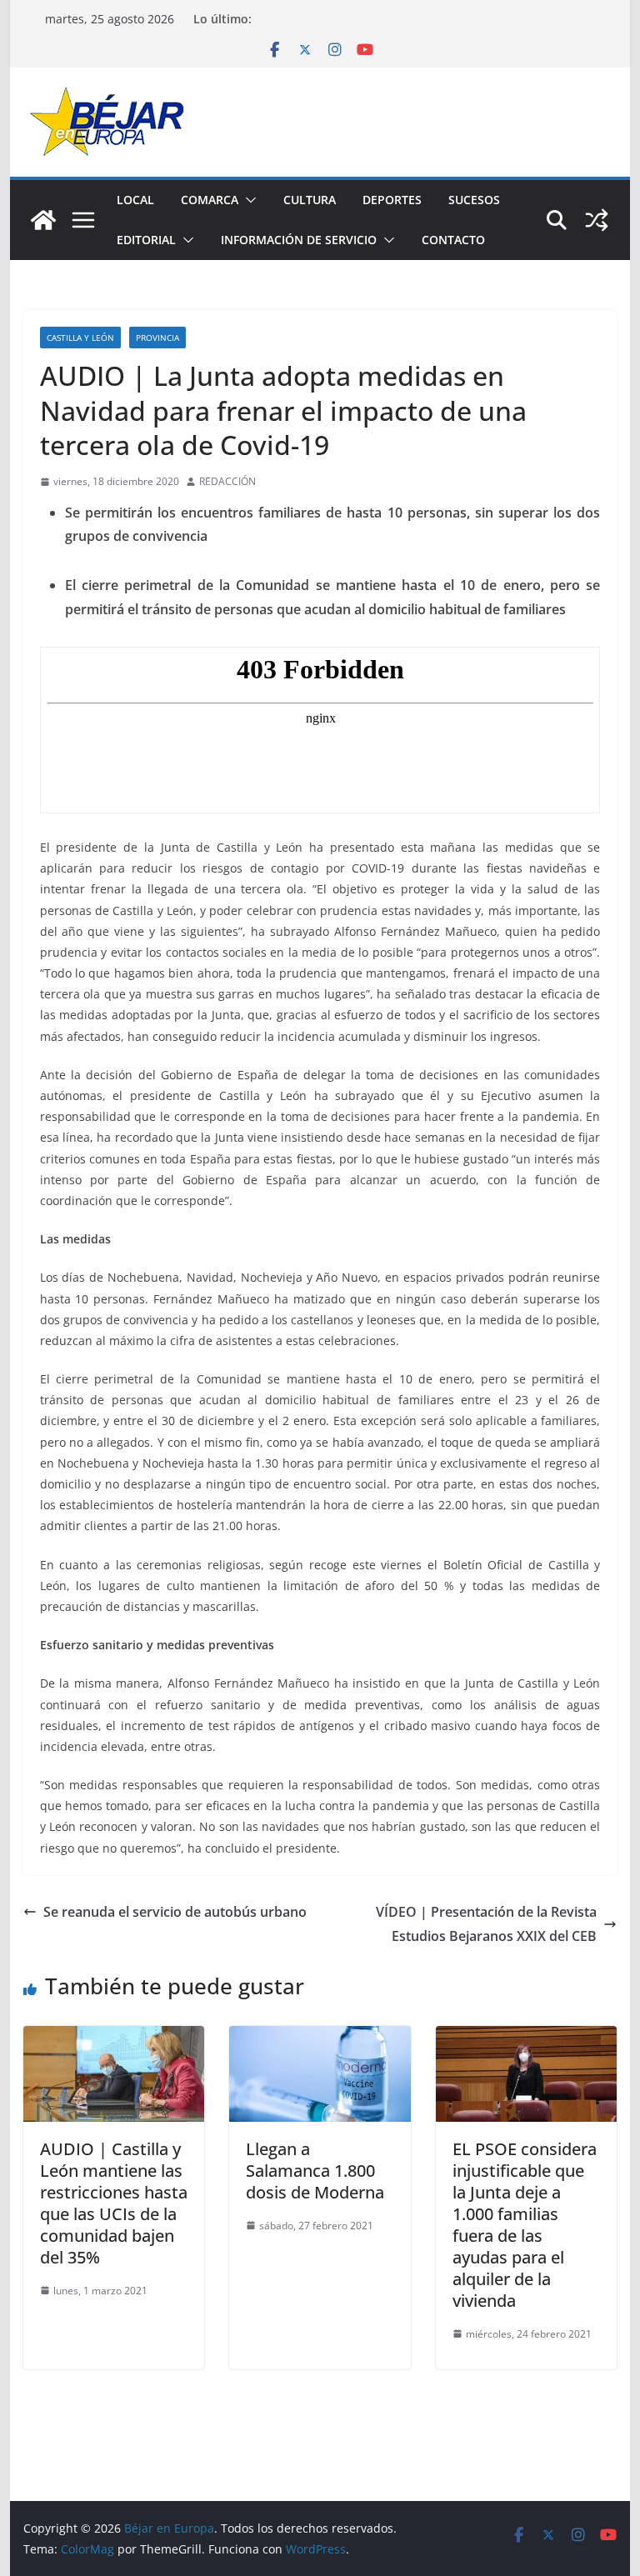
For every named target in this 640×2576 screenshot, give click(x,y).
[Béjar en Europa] (43, 220)
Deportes (392, 200)
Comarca (210, 200)
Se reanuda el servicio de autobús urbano (175, 1912)
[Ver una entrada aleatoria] (597, 220)
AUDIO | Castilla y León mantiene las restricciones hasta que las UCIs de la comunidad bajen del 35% (114, 2203)
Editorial (146, 240)
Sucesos (474, 200)
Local (135, 200)
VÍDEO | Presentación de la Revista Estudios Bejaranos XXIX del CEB (486, 1924)
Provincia (157, 338)
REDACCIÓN (227, 481)
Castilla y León (80, 338)
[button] (247, 200)
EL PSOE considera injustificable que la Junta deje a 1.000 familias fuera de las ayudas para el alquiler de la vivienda (525, 2225)
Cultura (310, 200)
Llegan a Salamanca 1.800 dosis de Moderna (315, 2171)
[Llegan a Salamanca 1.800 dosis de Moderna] (320, 2038)
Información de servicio (299, 240)
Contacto (453, 240)
